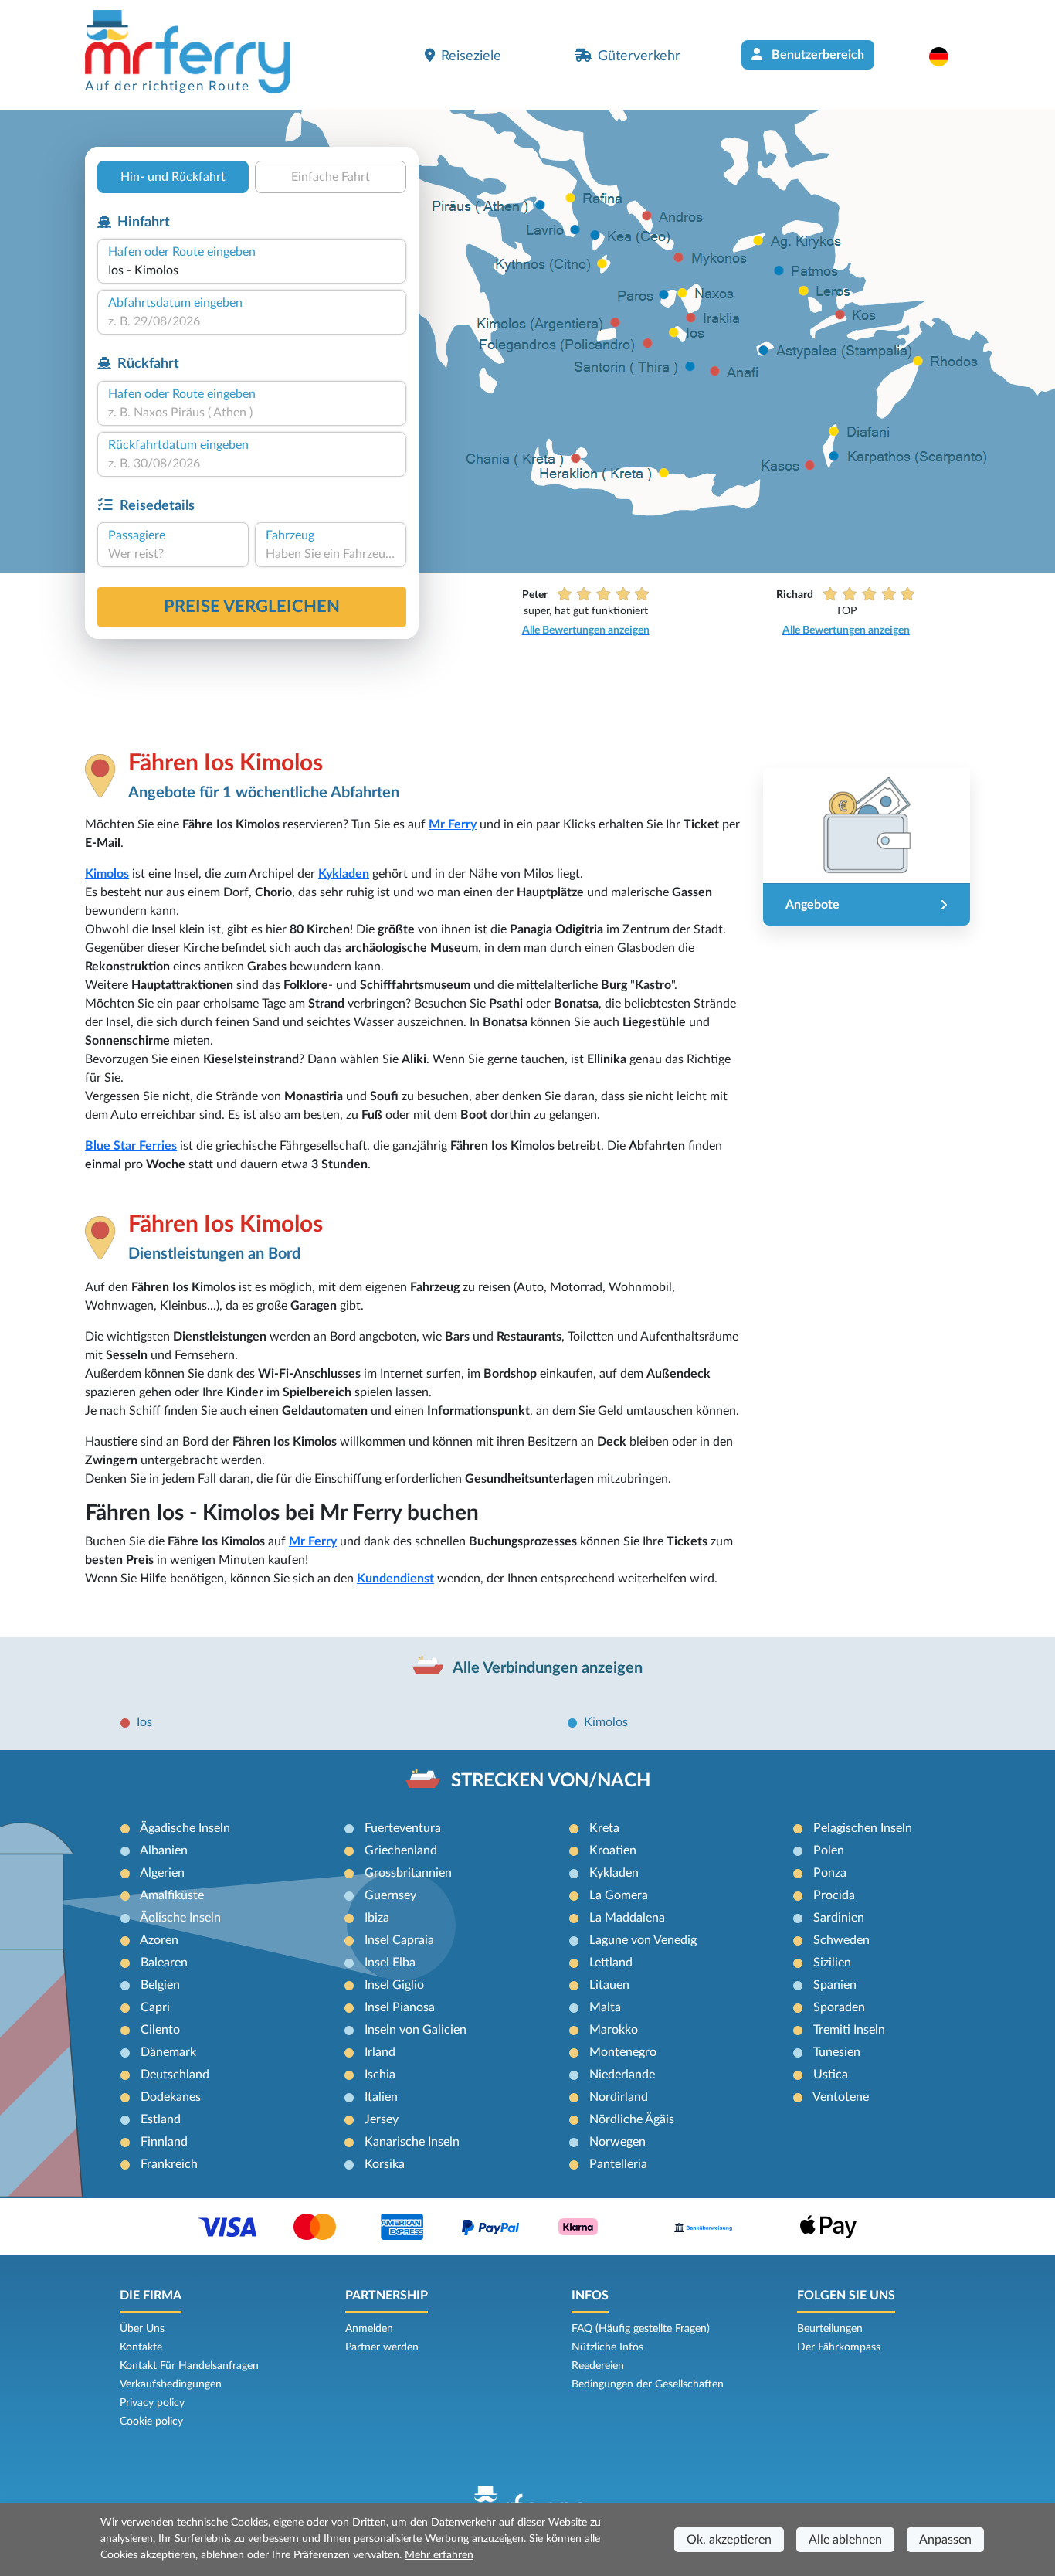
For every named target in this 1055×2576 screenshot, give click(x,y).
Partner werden (382, 2347)
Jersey (382, 2119)
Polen (829, 1850)
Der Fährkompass (839, 2347)
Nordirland (619, 2097)
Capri (155, 2007)
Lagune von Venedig (643, 1940)
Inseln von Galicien (416, 2030)
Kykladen (344, 874)
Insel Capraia (399, 1940)
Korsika (385, 2164)
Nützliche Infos (607, 2347)
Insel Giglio (394, 1985)
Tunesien (837, 2052)
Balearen (164, 1963)
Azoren (159, 1940)
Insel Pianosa (400, 2007)
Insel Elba (390, 1963)
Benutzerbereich (816, 55)
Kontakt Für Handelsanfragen (189, 2366)
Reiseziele (471, 56)
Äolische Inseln (180, 1918)
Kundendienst (395, 1579)
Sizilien (832, 1963)
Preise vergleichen (252, 607)
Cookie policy (151, 2421)
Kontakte (141, 2347)
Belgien (160, 1985)
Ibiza (377, 1918)
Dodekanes (171, 2097)
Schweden (841, 1940)
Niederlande (622, 2075)
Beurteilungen (830, 2329)
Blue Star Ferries (131, 1146)
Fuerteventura (403, 1828)
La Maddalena (627, 1918)
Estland (161, 2119)
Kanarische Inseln (412, 2142)
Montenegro (623, 2052)
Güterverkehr (639, 56)
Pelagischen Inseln (863, 1828)
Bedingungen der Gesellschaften (648, 2384)
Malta (605, 2007)
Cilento (160, 2030)
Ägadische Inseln (185, 1828)
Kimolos (107, 874)
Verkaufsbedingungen (171, 2384)
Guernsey (390, 1895)
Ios (144, 1722)
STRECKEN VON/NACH (551, 1781)
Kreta (604, 1828)
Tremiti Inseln (849, 2030)
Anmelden (369, 2329)
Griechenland (401, 1850)
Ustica (831, 2075)
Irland (380, 2052)
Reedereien (598, 2366)
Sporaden (839, 2007)
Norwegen (617, 2142)
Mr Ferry (453, 824)
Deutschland (175, 2075)
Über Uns (142, 2329)
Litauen (609, 1985)
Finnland (164, 2142)
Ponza (830, 1873)
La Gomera (619, 1895)
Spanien (835, 1985)
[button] (946, 56)
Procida (834, 1895)
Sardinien (839, 1918)
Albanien (164, 1850)
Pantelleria (618, 2164)
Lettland (611, 1963)
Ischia (380, 2075)
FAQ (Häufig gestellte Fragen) (641, 2329)
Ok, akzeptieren (729, 2540)
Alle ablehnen (845, 2540)
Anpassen (945, 2540)
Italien (381, 2097)
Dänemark (168, 2052)
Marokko (614, 2030)
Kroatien (613, 1850)
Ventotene (841, 2097)
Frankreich (169, 2164)
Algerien (162, 1873)
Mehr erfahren (439, 2555)
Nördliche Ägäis (632, 2119)
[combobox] (252, 270)
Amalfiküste (172, 1895)
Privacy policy (152, 2403)
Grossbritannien (408, 1873)
